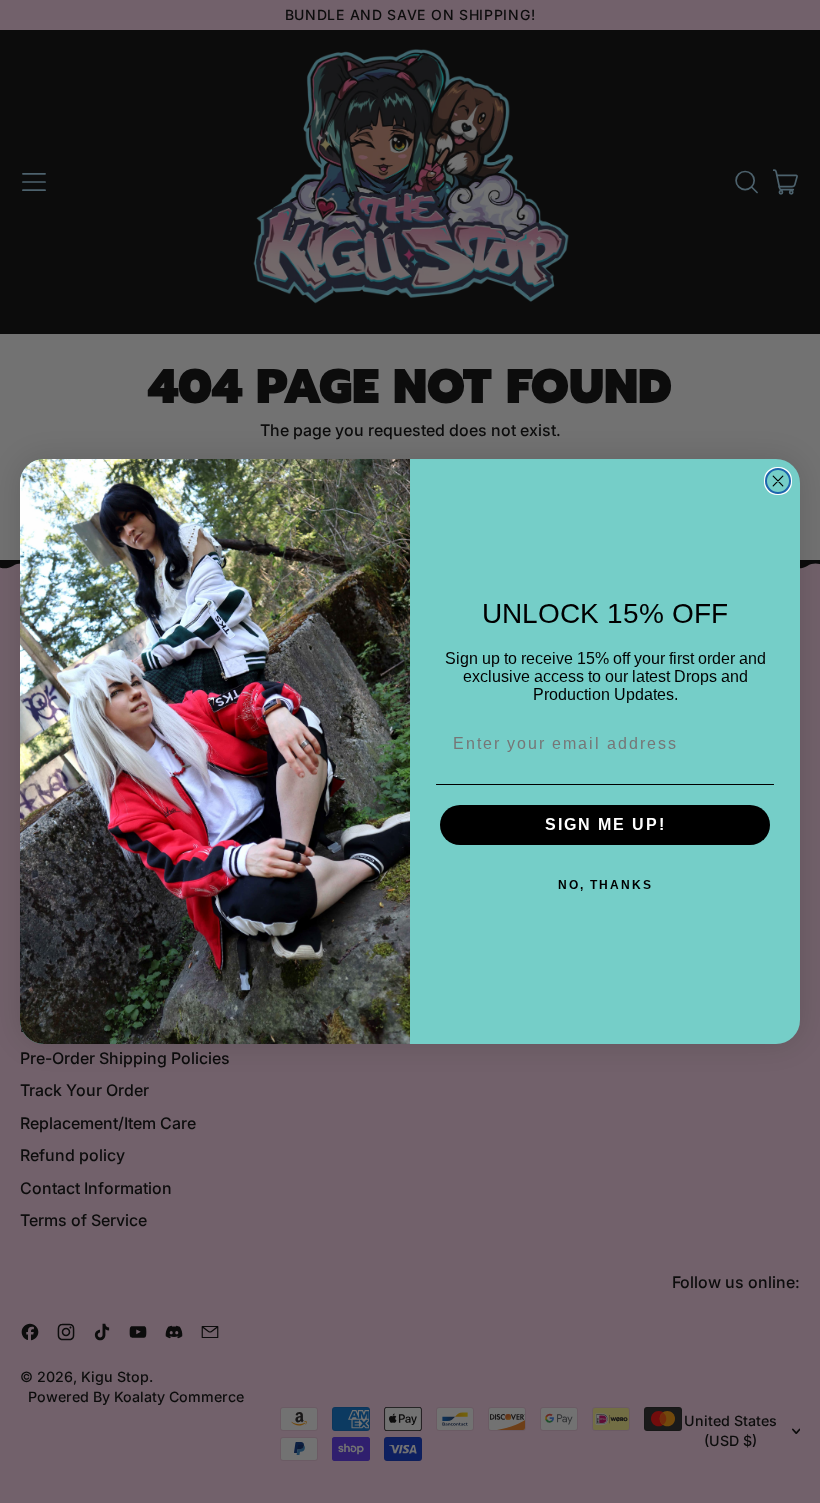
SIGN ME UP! (605, 824)
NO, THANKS (605, 885)
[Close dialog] (778, 481)
